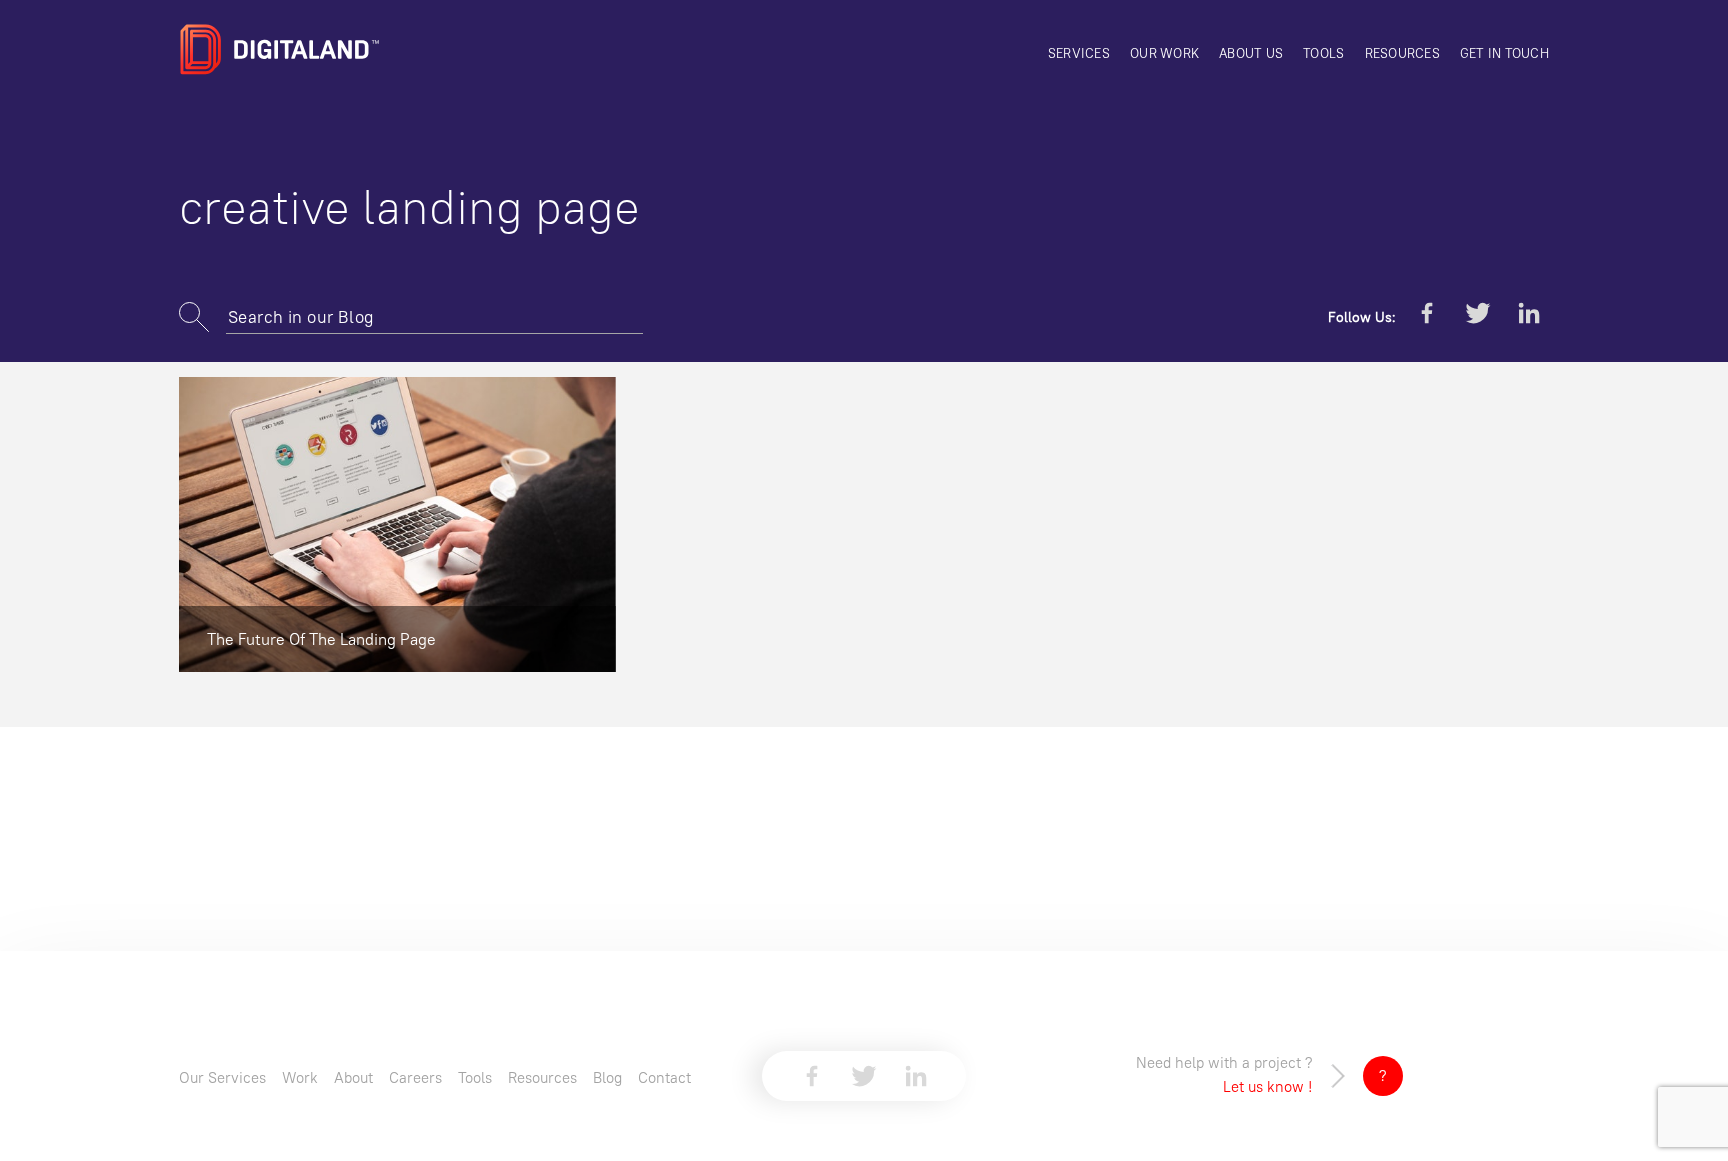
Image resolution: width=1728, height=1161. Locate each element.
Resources (1402, 53)
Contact (664, 1077)
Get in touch (1504, 53)
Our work (1164, 53)
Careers (415, 1077)
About (353, 1077)
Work (300, 1077)
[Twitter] (1478, 317)
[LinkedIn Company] (1529, 317)
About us (1251, 53)
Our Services (222, 1077)
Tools (1323, 53)
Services (1079, 53)
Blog (607, 1077)
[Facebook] (1427, 317)
